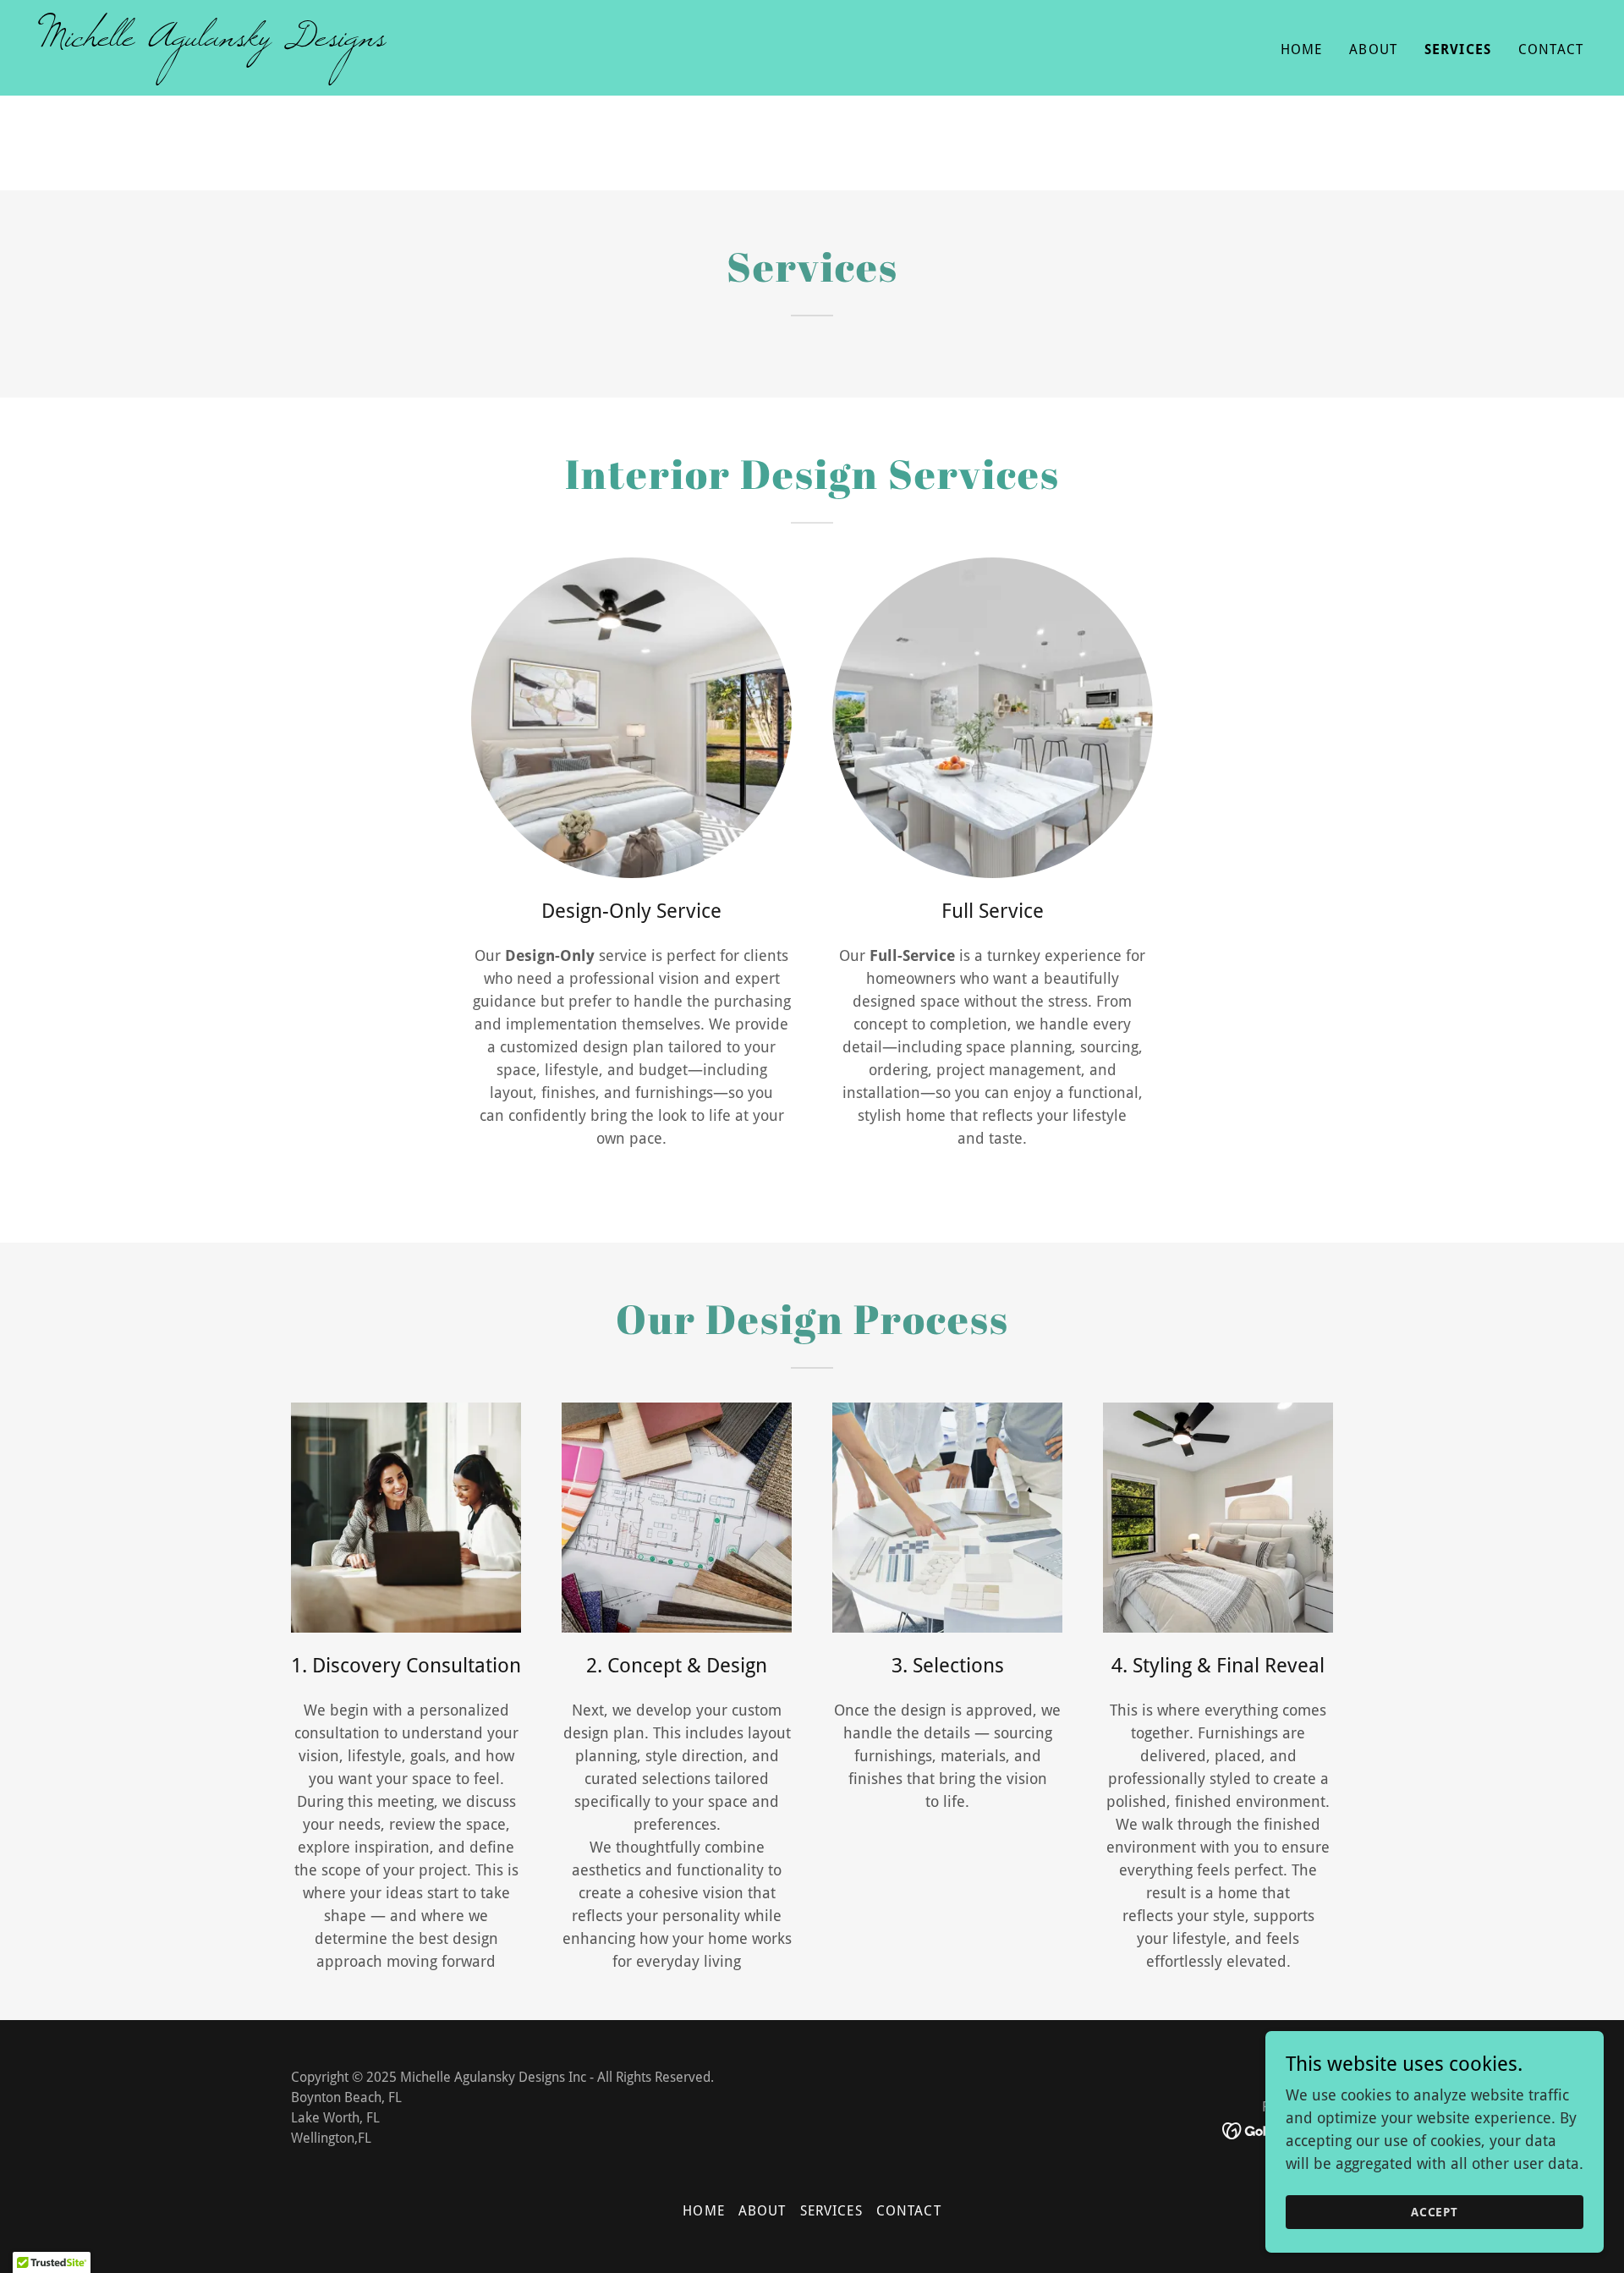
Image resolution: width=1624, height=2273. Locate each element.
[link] (420, 40)
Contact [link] (1551, 49)
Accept (1435, 2212)
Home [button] (704, 2211)
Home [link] (1302, 49)
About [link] (1373, 49)
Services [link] (1458, 49)
